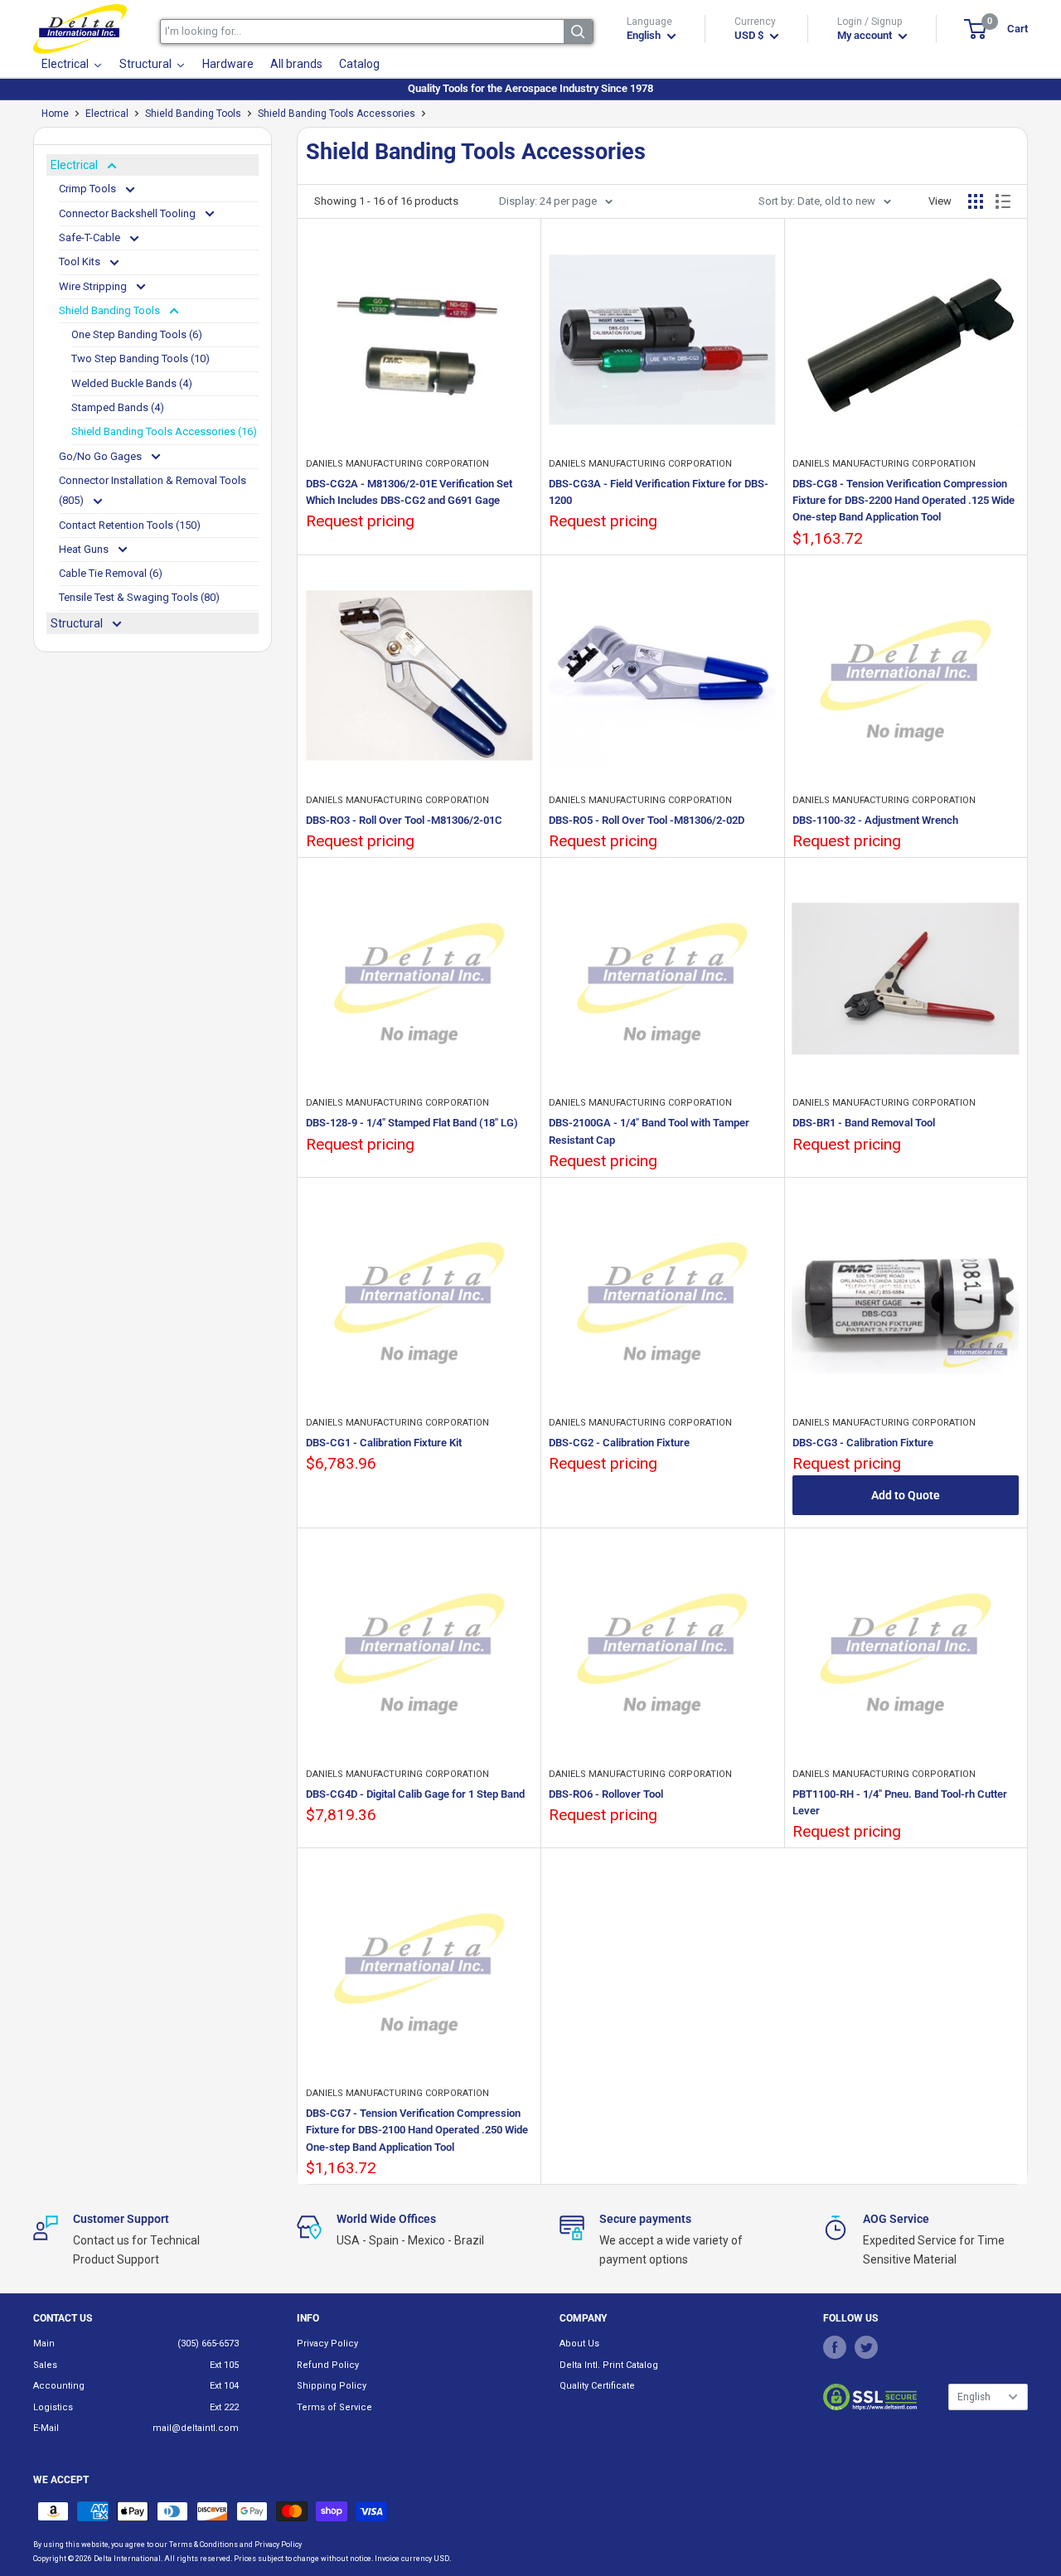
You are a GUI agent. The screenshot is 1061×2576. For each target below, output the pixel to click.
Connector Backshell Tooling (128, 213)
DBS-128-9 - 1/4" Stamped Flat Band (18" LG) (412, 1123)
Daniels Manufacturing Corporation (397, 464)
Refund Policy (328, 2365)
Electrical (107, 114)
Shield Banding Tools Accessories (337, 114)
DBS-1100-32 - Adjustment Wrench (875, 820)
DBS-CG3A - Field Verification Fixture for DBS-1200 (659, 492)
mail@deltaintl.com (196, 2428)
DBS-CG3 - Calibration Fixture (863, 1443)
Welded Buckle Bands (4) (132, 383)
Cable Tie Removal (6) (111, 573)
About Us (579, 2344)
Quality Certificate (597, 2386)
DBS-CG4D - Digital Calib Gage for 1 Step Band (415, 1794)
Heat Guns (85, 549)
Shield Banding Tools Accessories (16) (164, 431)
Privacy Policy (327, 2344)
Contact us (63, 2318)
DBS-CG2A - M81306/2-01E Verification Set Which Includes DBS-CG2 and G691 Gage (409, 492)
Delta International (127, 2559)
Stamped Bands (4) (118, 407)
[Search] (578, 31)
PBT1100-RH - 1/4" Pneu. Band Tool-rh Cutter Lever (900, 1802)
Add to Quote (906, 1495)
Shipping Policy (332, 2386)
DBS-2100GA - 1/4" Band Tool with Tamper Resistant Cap (649, 1131)
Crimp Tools (89, 189)
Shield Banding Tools (193, 114)
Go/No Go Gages (102, 456)
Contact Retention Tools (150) (130, 525)
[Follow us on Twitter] (866, 2346)
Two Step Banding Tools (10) (140, 358)
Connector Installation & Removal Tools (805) (153, 490)
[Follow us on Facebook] (835, 2346)
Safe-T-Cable (91, 237)
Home (55, 114)
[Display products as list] (1003, 201)
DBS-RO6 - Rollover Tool (606, 1794)
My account (866, 35)
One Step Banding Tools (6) (137, 334)
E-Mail (46, 2428)
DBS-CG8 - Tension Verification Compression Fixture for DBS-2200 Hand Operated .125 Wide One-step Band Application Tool (904, 500)
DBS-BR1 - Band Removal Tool (864, 1123)
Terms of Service (334, 2407)
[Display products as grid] (976, 201)
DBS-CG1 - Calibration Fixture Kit (384, 1443)
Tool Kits (81, 261)
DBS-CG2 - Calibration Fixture (619, 1443)
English (974, 2397)
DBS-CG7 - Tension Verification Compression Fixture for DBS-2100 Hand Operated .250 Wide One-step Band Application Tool (417, 2130)
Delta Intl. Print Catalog (609, 2365)
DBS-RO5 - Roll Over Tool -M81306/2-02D (647, 820)
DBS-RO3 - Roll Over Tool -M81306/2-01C (404, 820)
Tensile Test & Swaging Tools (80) (139, 597)
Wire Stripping (94, 286)
